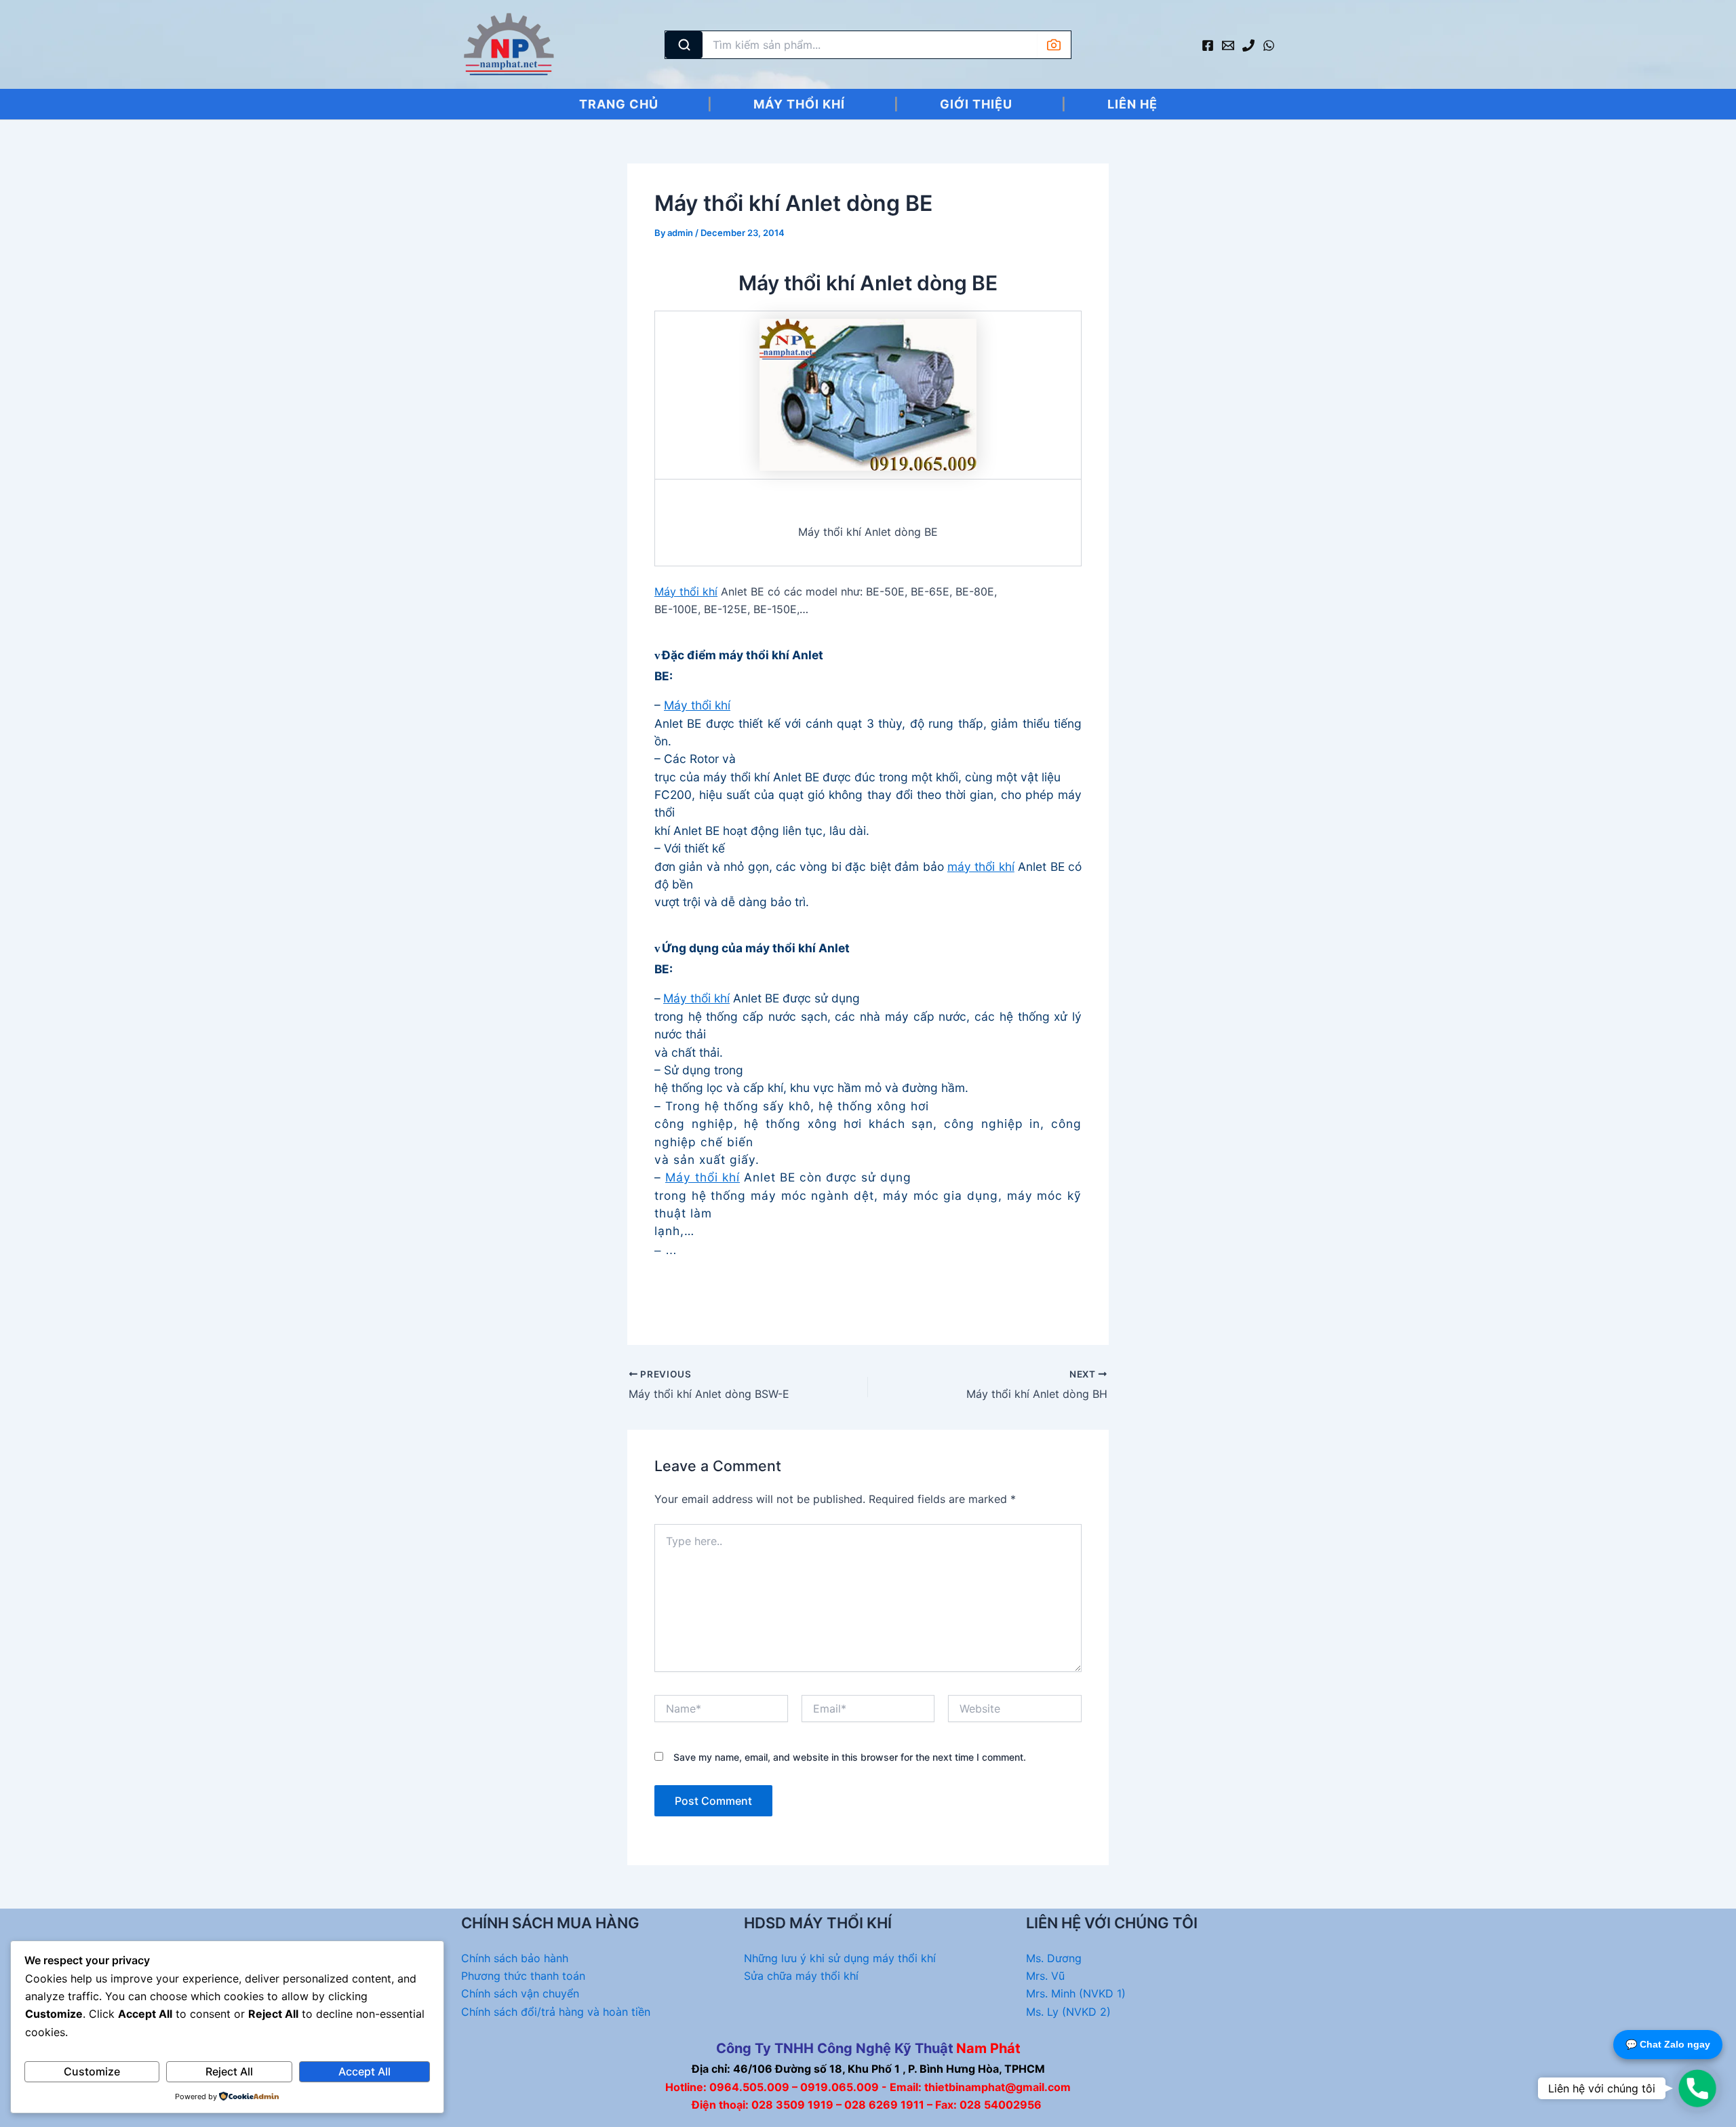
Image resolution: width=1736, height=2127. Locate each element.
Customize (92, 2071)
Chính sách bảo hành (515, 1958)
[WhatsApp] (1269, 45)
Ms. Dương (1054, 1958)
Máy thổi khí (686, 591)
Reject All (229, 2071)
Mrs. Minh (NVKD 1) (1076, 1993)
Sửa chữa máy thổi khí (801, 1976)
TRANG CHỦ (619, 104)
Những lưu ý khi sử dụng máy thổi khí (840, 1958)
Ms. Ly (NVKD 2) (1068, 2012)
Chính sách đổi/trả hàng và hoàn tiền (556, 2012)
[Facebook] (1208, 45)
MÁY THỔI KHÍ (799, 104)
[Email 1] (1228, 45)
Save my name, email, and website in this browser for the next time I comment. (850, 1757)
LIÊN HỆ (1132, 104)
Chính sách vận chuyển (520, 1993)
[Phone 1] (1248, 45)
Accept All (364, 2071)
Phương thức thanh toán (523, 1976)
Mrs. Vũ (1045, 1976)
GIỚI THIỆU (976, 104)
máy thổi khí (981, 866)
